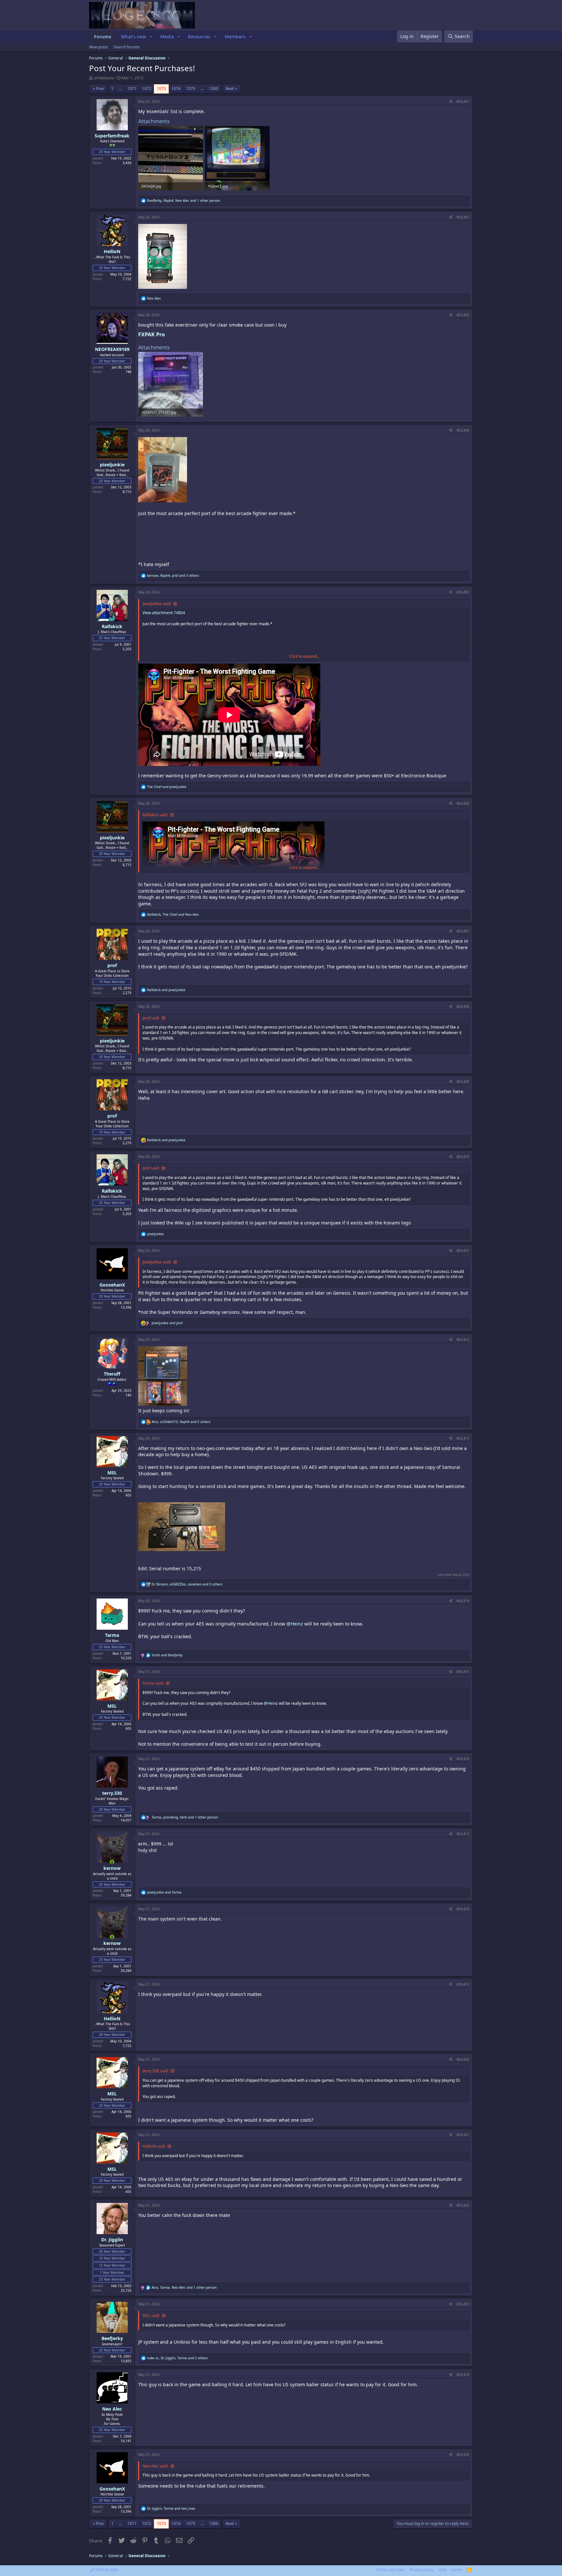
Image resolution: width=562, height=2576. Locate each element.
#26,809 (463, 1081)
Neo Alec (112, 2409)
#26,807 (463, 931)
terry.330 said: (155, 2071)
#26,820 (463, 2059)
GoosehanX (112, 1285)
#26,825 (463, 2454)
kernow (112, 1868)
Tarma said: (153, 1683)
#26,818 (463, 1909)
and (167, 787)
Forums (103, 37)
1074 (176, 89)
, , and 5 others (181, 1422)
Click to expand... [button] (304, 656)
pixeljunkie (112, 465)
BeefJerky (112, 2338)
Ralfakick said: (155, 815)
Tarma (112, 1635)
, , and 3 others (173, 576)
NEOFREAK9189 (112, 349)
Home (457, 2570)
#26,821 (463, 2135)
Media (167, 37)
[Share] (451, 101)
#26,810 (463, 1157)
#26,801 (463, 101)
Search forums (127, 47)
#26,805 (463, 592)
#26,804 (463, 430)
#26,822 (463, 2205)
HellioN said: (154, 2146)
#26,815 (463, 1672)
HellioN (112, 251)
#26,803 (463, 315)
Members (235, 37)
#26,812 (463, 1340)
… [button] (120, 89)
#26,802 (463, 217)
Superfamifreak (112, 136)
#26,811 (463, 1250)
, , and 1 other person (184, 201)
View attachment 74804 (164, 613)
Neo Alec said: (155, 2466)
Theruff (112, 1374)
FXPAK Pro (152, 334)
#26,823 (463, 2304)
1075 (191, 89)
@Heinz (295, 1624)
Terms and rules (390, 2570)
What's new (134, 37)
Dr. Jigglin (112, 2239)
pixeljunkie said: (157, 604)
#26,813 (463, 1438)
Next (230, 89)
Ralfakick (112, 626)
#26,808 (463, 1006)
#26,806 (463, 803)
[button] (151, 37)
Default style (106, 2570)
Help (443, 2570)
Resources (199, 37)
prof (112, 965)
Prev (100, 89)
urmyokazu (104, 78)
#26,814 (463, 1601)
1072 (147, 89)
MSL (112, 1473)
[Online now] (112, 1862)
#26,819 (463, 1984)
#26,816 (463, 1759)
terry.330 (112, 1793)
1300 (214, 89)
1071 (132, 89)
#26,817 (463, 1834)
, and (173, 914)
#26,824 (463, 2375)
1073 (161, 89)
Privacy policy (422, 2570)
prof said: (151, 1018)
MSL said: (151, 2316)
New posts (99, 47)
